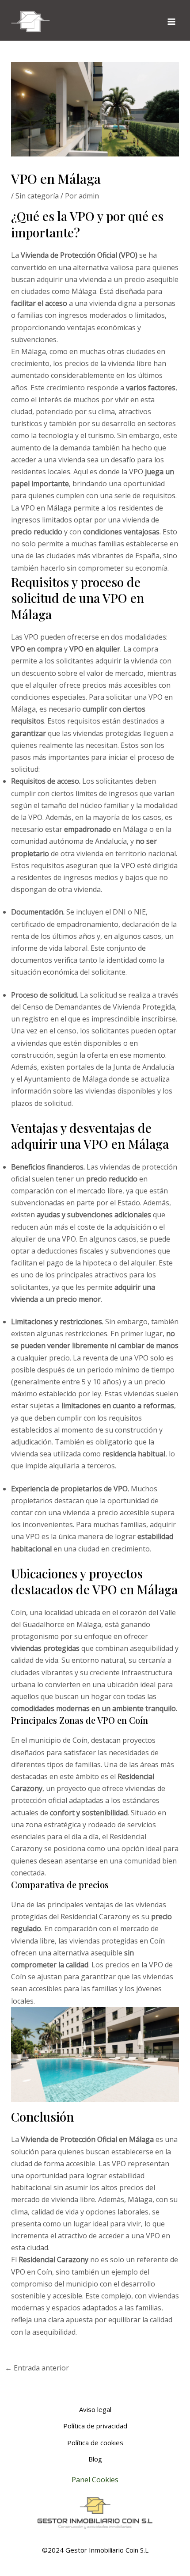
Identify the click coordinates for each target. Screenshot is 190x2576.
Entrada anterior (37, 2368)
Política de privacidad (95, 2426)
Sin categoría (37, 196)
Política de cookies (95, 2443)
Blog (95, 2459)
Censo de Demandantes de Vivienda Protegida (99, 1007)
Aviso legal (95, 2409)
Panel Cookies (95, 2480)
